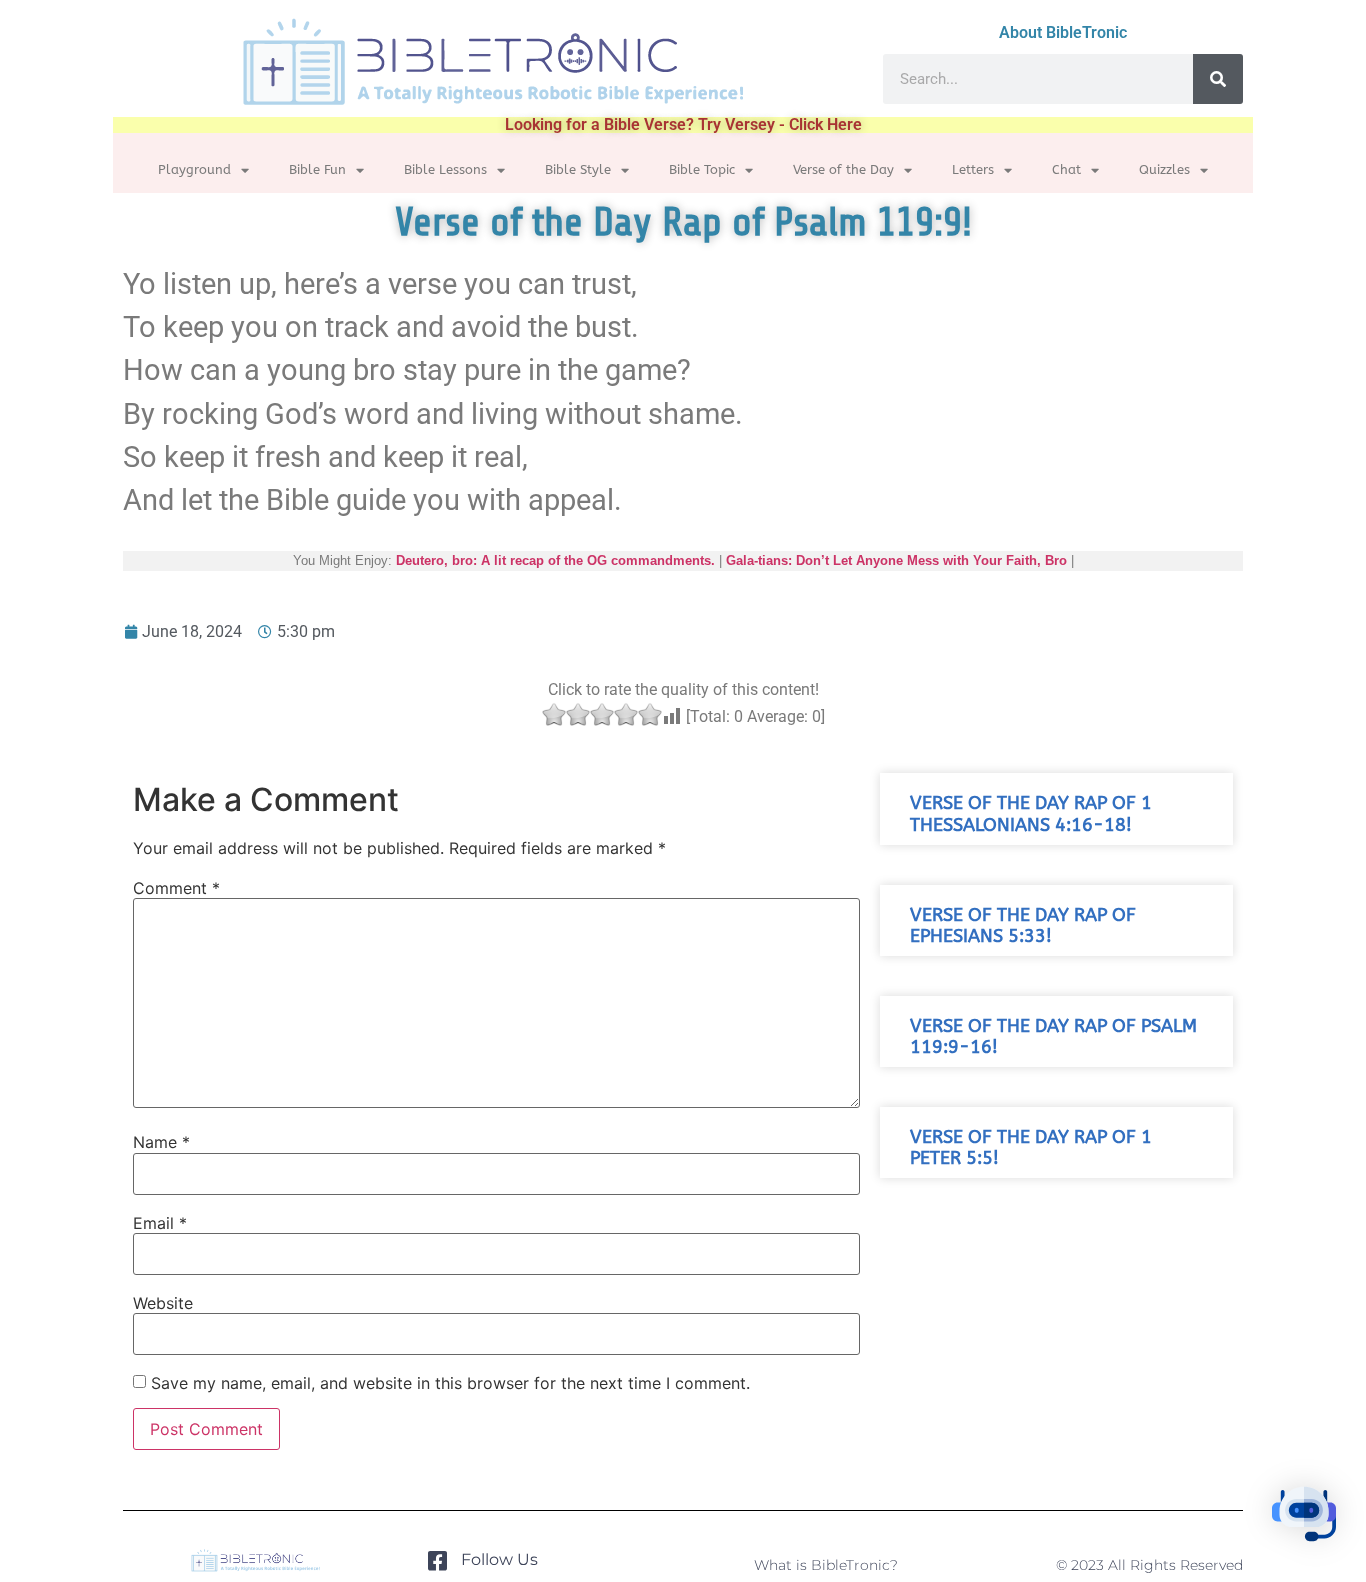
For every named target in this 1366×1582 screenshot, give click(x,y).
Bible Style (578, 169)
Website (163, 1303)
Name (161, 1142)
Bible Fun (317, 169)
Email (160, 1223)
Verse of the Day (843, 169)
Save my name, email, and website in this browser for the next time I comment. (450, 1383)
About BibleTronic (1063, 32)
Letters (973, 169)
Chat (1066, 169)
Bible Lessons (445, 169)
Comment (176, 888)
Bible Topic (702, 169)
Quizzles (1164, 169)
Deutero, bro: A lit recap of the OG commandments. (555, 560)
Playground (194, 169)
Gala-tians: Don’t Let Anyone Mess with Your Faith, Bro (896, 560)
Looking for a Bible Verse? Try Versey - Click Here (683, 124)
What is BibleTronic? (826, 1565)
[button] (1304, 1517)
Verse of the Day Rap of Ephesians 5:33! (1023, 926)
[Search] (1218, 79)
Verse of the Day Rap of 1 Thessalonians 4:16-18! (1031, 814)
